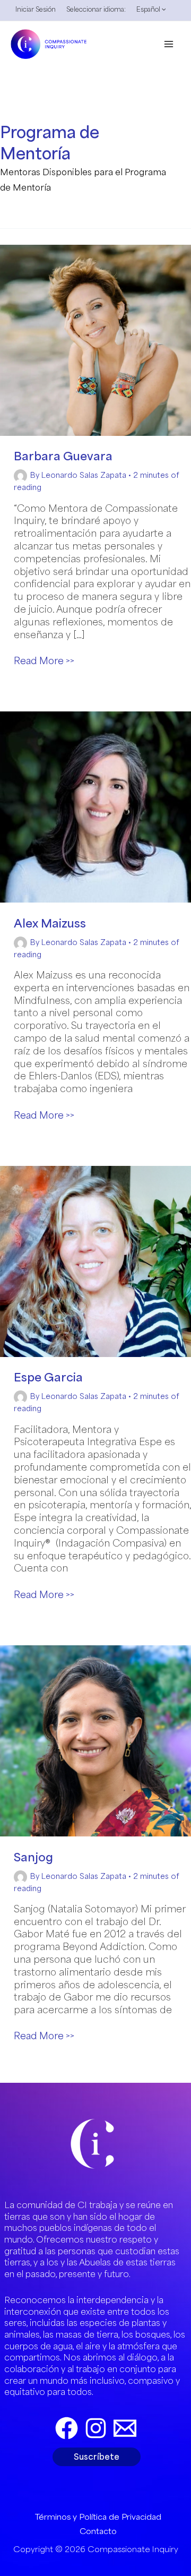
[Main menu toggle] (169, 44)
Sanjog (33, 1857)
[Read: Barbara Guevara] (95, 340)
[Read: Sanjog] (95, 1740)
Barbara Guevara (63, 456)
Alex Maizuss (50, 923)
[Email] (125, 2428)
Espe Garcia (48, 1377)
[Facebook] (67, 2428)
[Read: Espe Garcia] (95, 1261)
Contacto (98, 2531)
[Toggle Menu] (161, 12)
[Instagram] (96, 2428)
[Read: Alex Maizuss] (95, 806)
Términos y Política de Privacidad (98, 2517)
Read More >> (44, 661)
